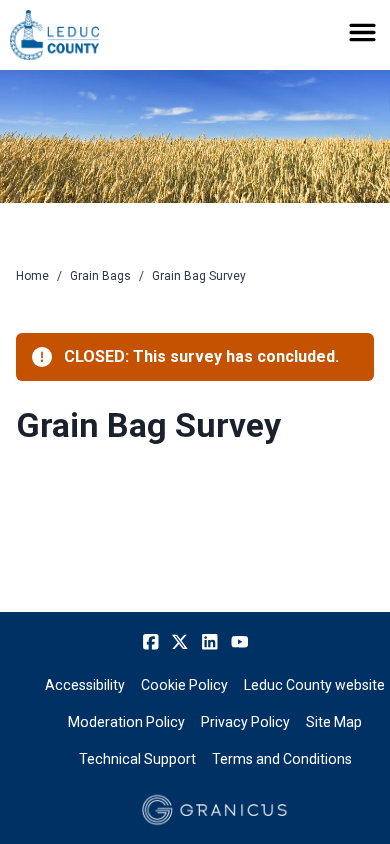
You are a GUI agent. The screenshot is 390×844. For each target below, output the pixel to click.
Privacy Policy (245, 722)
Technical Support (137, 759)
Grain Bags (100, 276)
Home (32, 276)
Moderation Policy (126, 722)
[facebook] (151, 642)
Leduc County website (314, 685)
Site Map (334, 722)
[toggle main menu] (362, 32)
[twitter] (180, 642)
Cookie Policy (184, 685)
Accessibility (85, 685)
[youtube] (240, 642)
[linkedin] (210, 642)
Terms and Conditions (282, 759)
